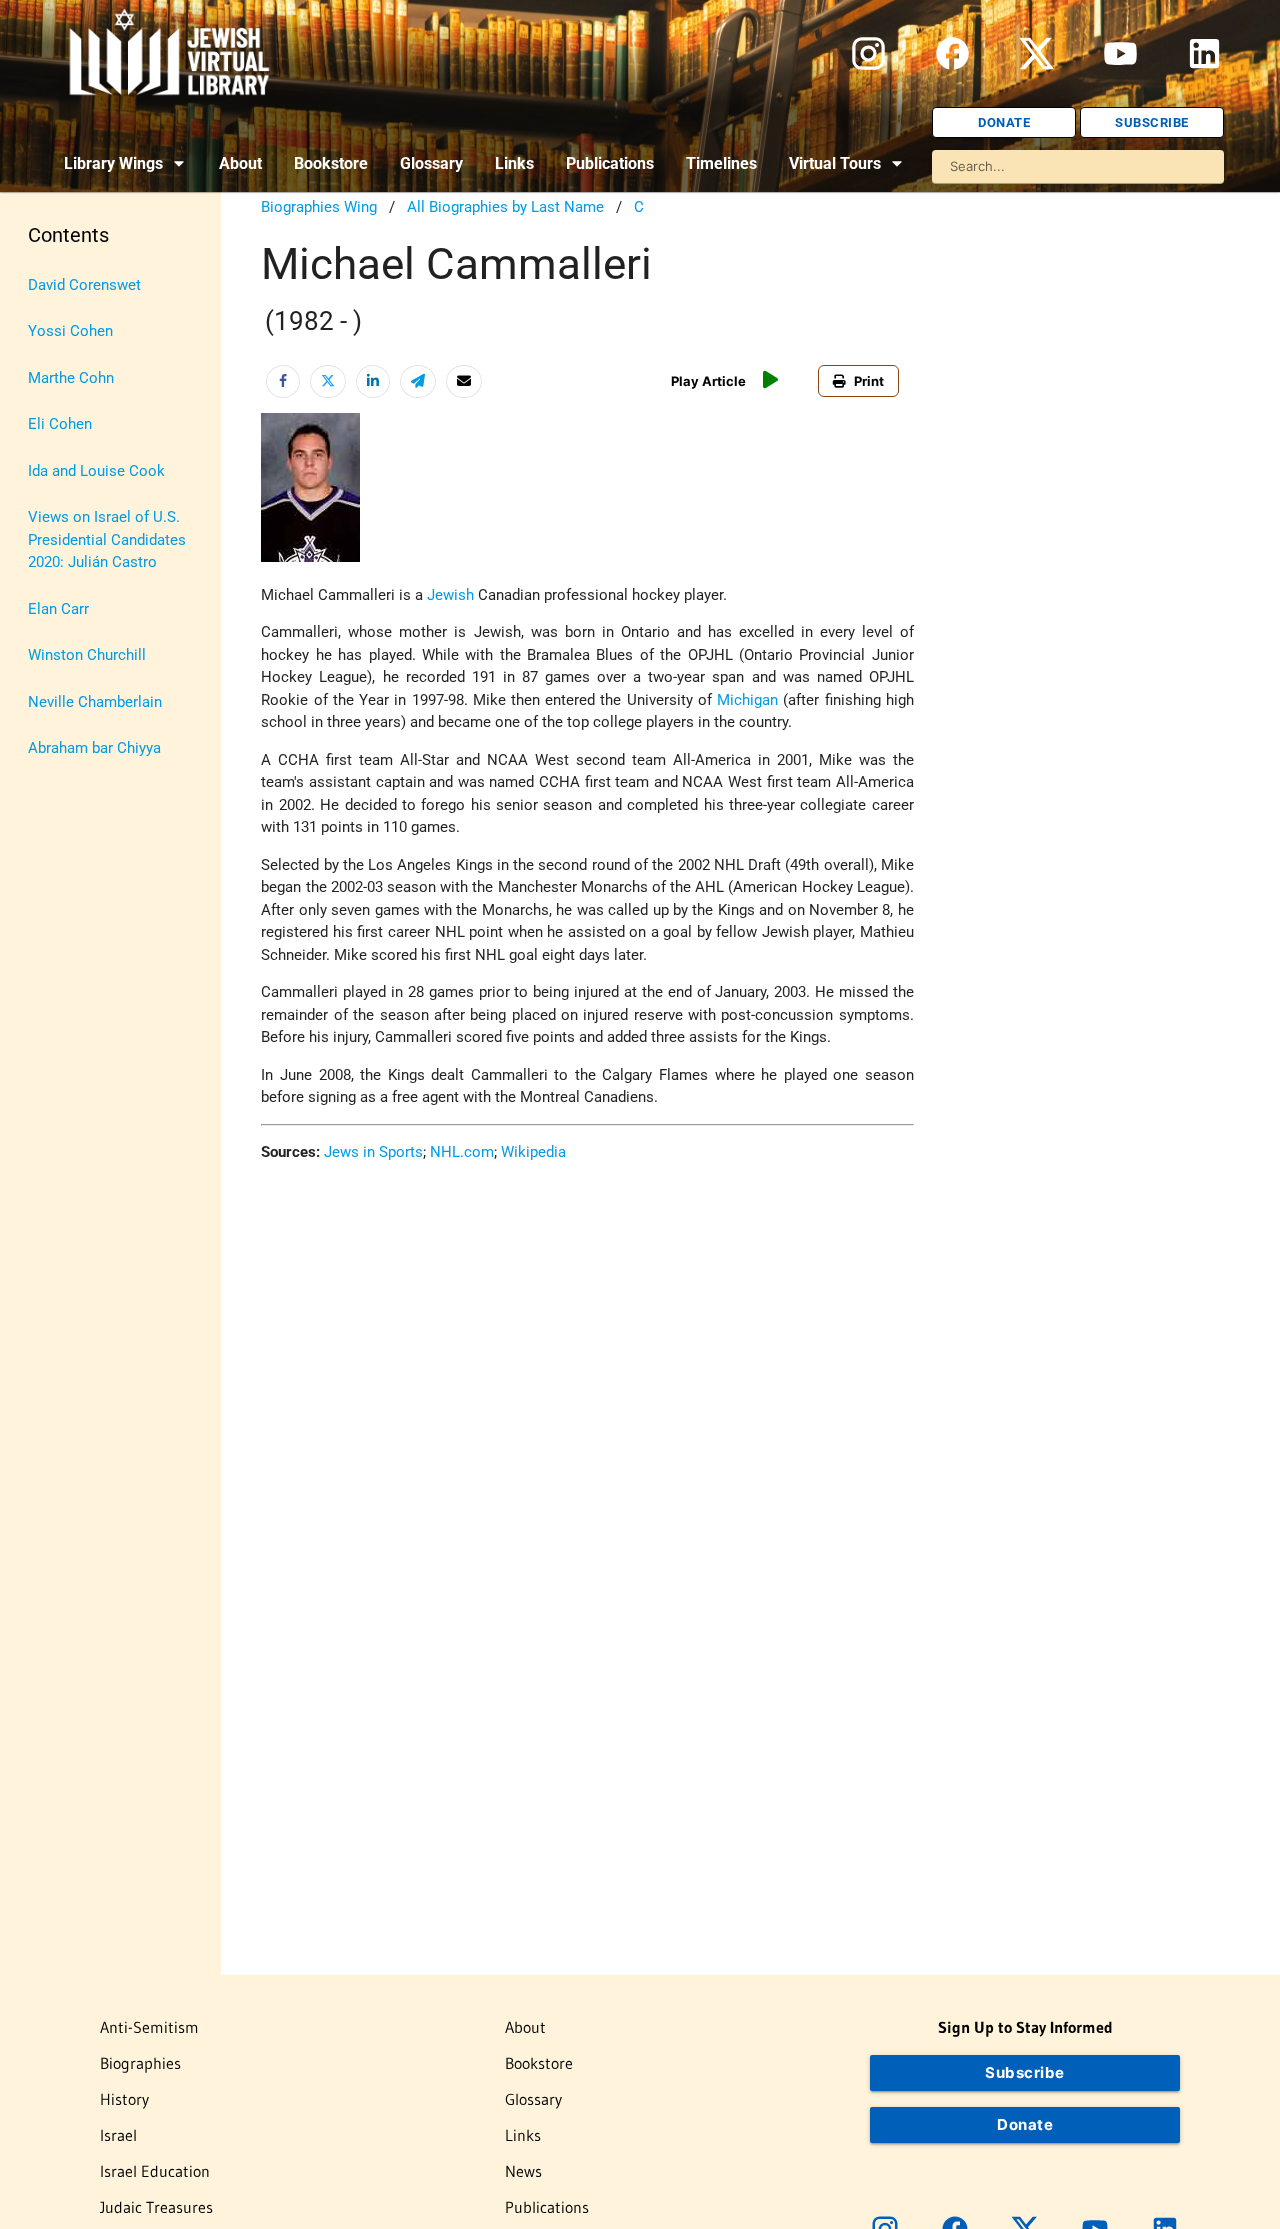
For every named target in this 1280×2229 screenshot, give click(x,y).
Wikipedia (533, 1152)
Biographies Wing (319, 207)
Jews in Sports (373, 1152)
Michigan (747, 700)
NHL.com (462, 1152)
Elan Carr (58, 609)
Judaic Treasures (156, 2207)
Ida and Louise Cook (96, 471)
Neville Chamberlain (95, 702)
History (124, 2099)
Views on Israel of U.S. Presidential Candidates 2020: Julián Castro (107, 539)
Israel (118, 2135)
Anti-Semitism (149, 2027)
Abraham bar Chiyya (94, 748)
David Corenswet (84, 285)
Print (869, 381)
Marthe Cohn (71, 378)
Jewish (450, 595)
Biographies (140, 2063)
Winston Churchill (87, 655)
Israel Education (155, 2171)
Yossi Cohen (70, 331)
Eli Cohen (60, 424)
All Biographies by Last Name (505, 207)
